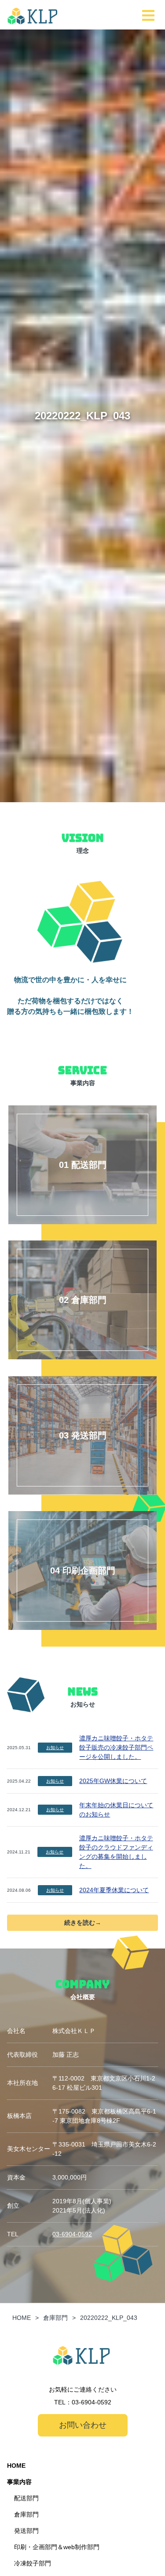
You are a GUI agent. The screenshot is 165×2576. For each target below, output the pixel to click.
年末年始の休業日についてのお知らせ (116, 1810)
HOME (16, 2466)
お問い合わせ (83, 2425)
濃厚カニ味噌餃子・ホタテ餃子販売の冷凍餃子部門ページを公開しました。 (116, 1747)
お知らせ (55, 1748)
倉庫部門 (26, 2514)
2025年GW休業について (113, 1781)
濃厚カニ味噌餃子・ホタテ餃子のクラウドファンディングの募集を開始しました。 (116, 1852)
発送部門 (26, 2531)
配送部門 (26, 2498)
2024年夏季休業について (114, 1890)
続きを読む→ (83, 1923)
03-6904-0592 (72, 2234)
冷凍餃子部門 (33, 2563)
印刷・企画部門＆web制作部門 (57, 2547)
